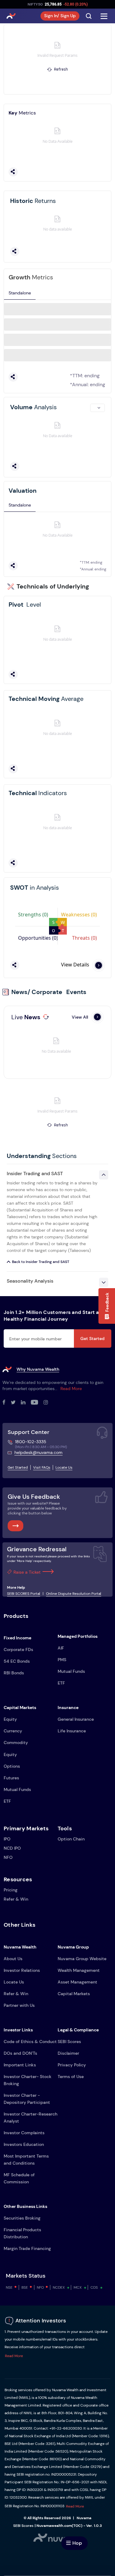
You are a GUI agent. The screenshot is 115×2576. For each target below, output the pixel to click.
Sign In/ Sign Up (60, 16)
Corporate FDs (18, 1649)
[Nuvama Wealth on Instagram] (48, 1403)
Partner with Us (19, 2005)
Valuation (23, 491)
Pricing (11, 1890)
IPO (7, 1839)
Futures (11, 1778)
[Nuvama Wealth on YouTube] (37, 1403)
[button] (107, 1306)
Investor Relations (22, 1970)
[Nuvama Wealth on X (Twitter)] (16, 1403)
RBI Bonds (14, 1673)
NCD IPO (12, 1848)
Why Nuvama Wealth (38, 1369)
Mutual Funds (71, 1671)
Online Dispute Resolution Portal (74, 1594)
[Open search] (89, 16)
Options (12, 1766)
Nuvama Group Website (82, 1959)
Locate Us (64, 1467)
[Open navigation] (104, 16)
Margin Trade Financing (27, 2248)
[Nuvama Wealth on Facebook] (7, 1403)
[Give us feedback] (15, 1526)
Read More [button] (14, 2356)
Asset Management (77, 1982)
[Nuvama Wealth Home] (11, 16)
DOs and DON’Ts (20, 2053)
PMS (62, 1660)
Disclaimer (68, 2053)
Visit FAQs (42, 1467)
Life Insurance (72, 1731)
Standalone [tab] (20, 293)
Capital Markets (74, 1994)
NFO (8, 1857)
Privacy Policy (72, 2065)
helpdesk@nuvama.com (38, 1452)
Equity (10, 1719)
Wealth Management (79, 1970)
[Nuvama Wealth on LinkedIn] (26, 1403)
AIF (61, 1648)
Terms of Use (71, 2077)
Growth (31, 277)
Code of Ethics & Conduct (30, 2042)
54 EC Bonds (17, 1661)
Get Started (92, 1339)
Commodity (16, 1743)
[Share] (13, 172)
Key (22, 113)
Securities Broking (22, 2218)
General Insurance (76, 1719)
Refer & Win (16, 1899)
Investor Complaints (24, 2133)
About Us (13, 1959)
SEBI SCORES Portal (24, 1594)
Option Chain (71, 1839)
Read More (71, 1389)
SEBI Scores (69, 2042)
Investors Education (24, 2144)
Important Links (20, 2065)
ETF (61, 1683)
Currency (13, 1731)
